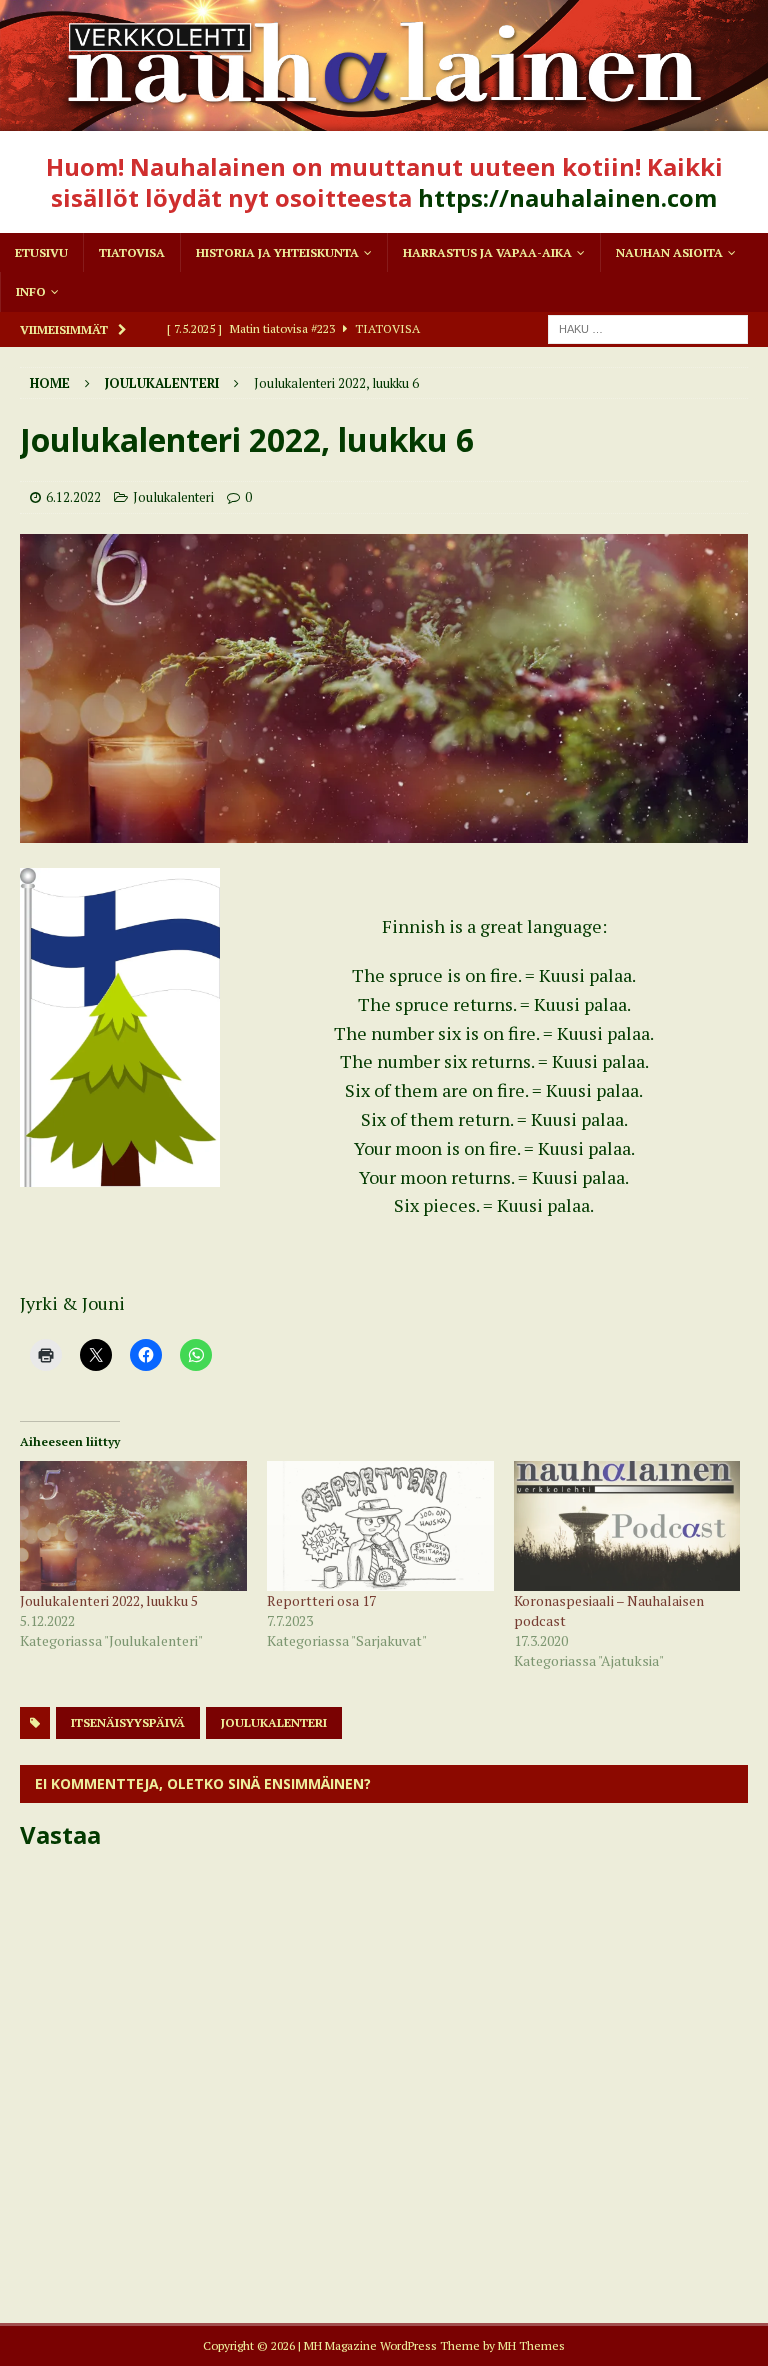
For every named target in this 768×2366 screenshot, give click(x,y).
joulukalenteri (274, 1722)
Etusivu (41, 252)
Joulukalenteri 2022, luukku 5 (109, 1600)
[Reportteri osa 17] (380, 1526)
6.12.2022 (73, 497)
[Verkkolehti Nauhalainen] (384, 118)
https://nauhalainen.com (567, 197)
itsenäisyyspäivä (128, 1722)
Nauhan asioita (669, 252)
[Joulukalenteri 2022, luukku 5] (133, 1526)
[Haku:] (648, 327)
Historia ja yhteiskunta (277, 252)
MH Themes (531, 2345)
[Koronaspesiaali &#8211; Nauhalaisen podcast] (627, 1526)
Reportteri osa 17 (321, 1600)
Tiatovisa (132, 252)
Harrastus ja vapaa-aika (487, 252)
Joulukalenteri (173, 497)
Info (31, 291)
